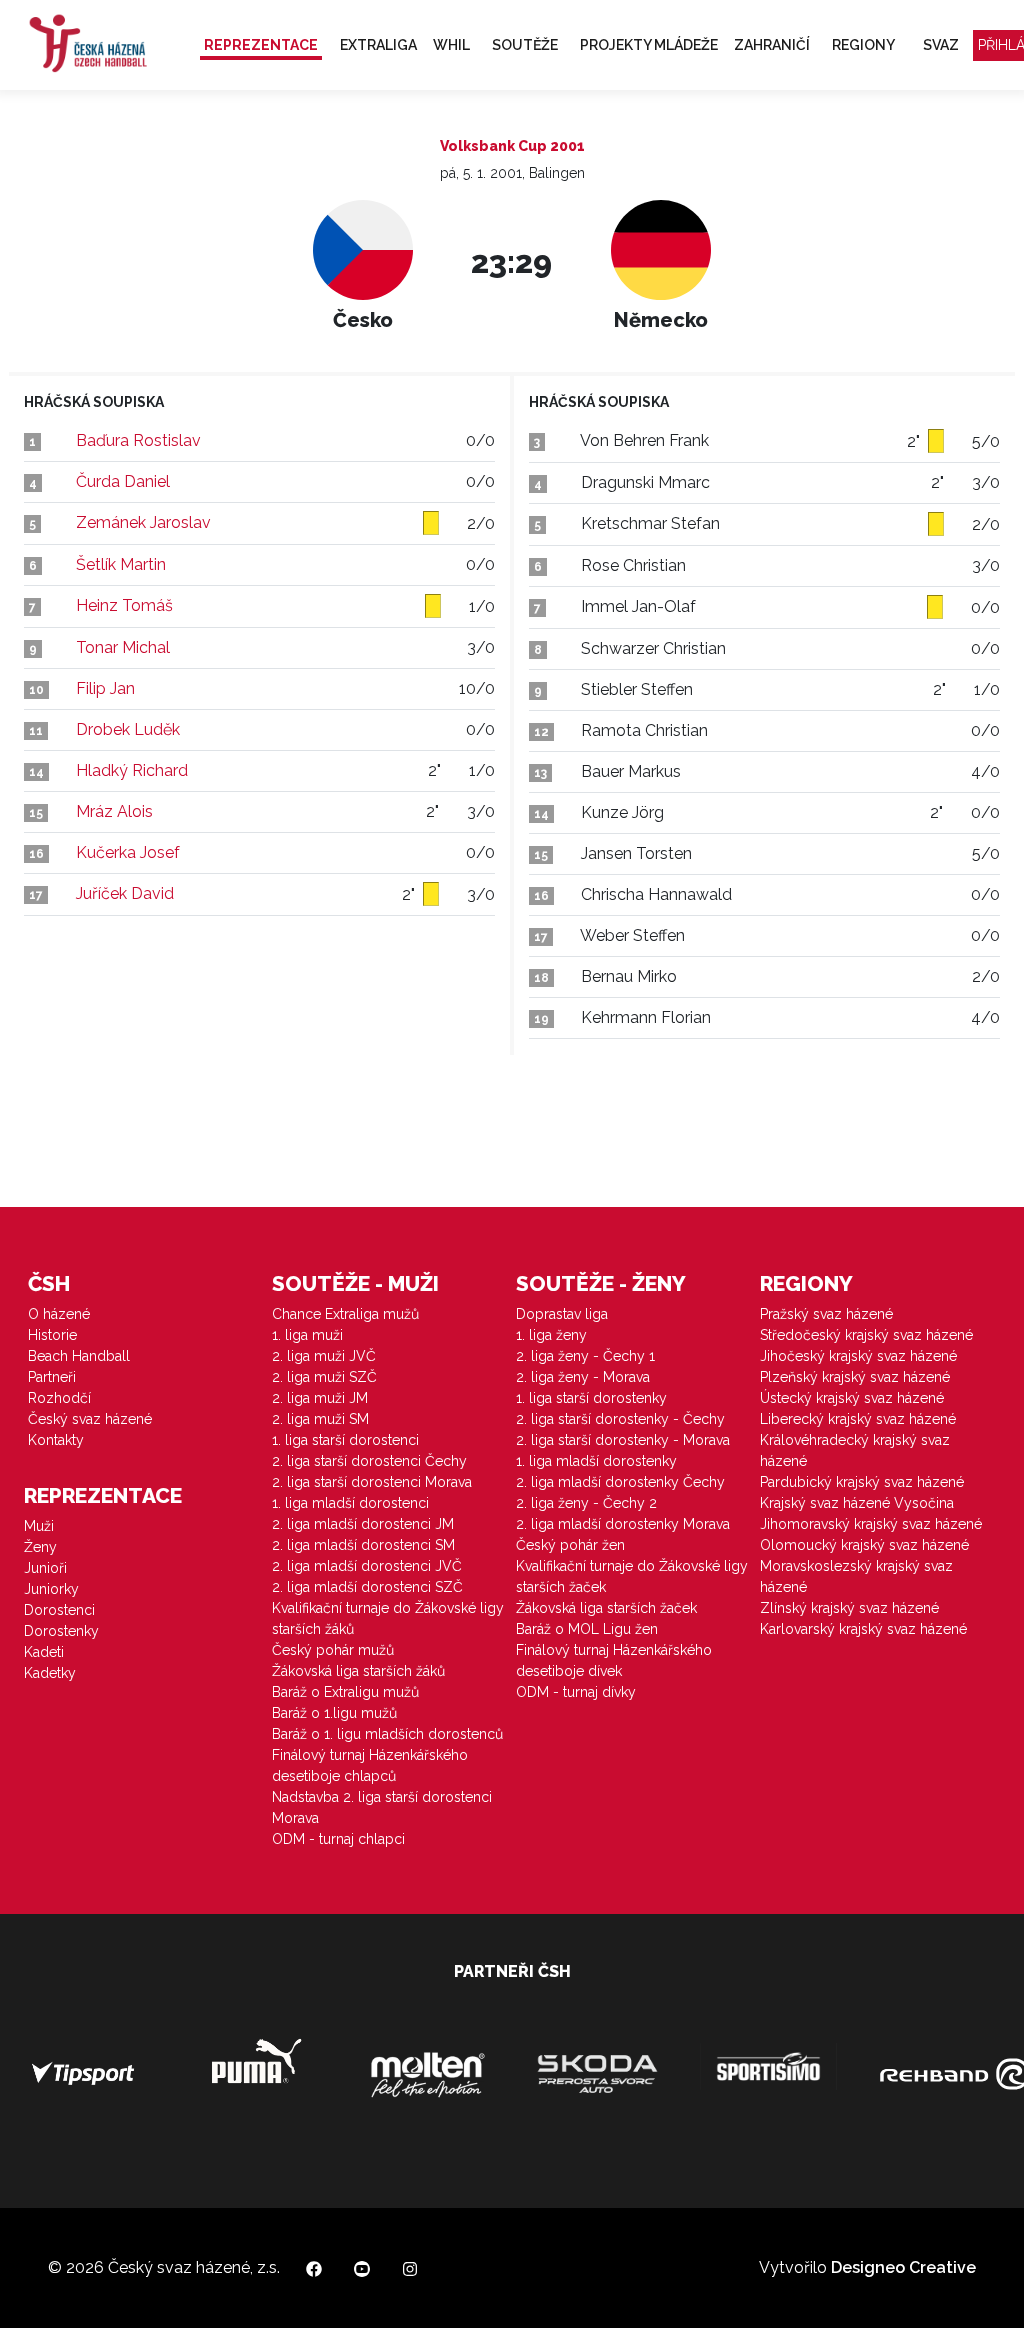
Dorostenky (61, 1631)
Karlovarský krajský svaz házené (863, 1629)
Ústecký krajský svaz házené (852, 1398)
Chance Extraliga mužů (345, 1314)
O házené (59, 1314)
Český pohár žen (570, 1545)
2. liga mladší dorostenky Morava (623, 1524)
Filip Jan (105, 688)
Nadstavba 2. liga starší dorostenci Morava (382, 1807)
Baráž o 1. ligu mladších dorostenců (387, 1734)
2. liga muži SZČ (324, 1377)
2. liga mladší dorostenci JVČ (367, 1566)
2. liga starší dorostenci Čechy (369, 1461)
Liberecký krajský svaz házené (858, 1419)
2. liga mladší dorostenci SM (363, 1545)
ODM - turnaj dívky (576, 1692)
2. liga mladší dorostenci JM (363, 1524)
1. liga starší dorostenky (591, 1398)
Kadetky (50, 1673)
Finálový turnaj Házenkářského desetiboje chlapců (370, 1765)
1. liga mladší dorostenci (350, 1503)
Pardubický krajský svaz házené (862, 1482)
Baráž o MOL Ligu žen (587, 1629)
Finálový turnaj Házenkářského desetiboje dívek (614, 1660)
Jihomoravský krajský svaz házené (871, 1524)
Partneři (52, 1377)
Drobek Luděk (128, 729)
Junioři (45, 1568)
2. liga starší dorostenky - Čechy (620, 1419)
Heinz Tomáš (124, 605)
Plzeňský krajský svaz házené (855, 1377)
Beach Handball (79, 1356)
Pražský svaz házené (826, 1314)
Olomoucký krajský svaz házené (864, 1545)
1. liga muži (307, 1335)
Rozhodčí (59, 1398)
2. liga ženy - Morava (583, 1377)
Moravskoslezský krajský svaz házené (856, 1576)
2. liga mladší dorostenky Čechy (620, 1482)
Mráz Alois (114, 811)
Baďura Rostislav (138, 440)
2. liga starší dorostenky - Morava (623, 1440)
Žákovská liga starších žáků (358, 1671)
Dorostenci (59, 1610)
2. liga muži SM (320, 1419)
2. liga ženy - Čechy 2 (586, 1503)
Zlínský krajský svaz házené (849, 1608)
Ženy (40, 1547)
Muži (39, 1526)
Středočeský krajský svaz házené (866, 1335)
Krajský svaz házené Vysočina (857, 1503)
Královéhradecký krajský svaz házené (855, 1450)
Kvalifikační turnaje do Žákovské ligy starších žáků (388, 1618)
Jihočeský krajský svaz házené (858, 1356)
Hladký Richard (132, 770)
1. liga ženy (551, 1335)
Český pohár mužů (333, 1650)
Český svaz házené (90, 1419)
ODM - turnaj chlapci (338, 1839)
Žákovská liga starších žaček (606, 1608)
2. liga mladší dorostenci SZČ (367, 1587)
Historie (52, 1335)
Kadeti (44, 1652)
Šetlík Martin (121, 564)
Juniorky (51, 1589)
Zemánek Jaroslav (143, 522)
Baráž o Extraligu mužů (345, 1692)
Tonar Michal (123, 647)
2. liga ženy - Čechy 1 (585, 1356)
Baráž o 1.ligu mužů (334, 1713)
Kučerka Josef (128, 852)
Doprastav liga (562, 1314)
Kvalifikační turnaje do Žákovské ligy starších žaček (632, 1576)
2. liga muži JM (320, 1398)
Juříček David (125, 893)
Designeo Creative (903, 2267)
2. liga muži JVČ (324, 1356)
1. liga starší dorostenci (345, 1440)
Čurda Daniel (123, 481)
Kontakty (56, 1440)
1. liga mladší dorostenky (596, 1461)
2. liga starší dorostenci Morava (372, 1482)
